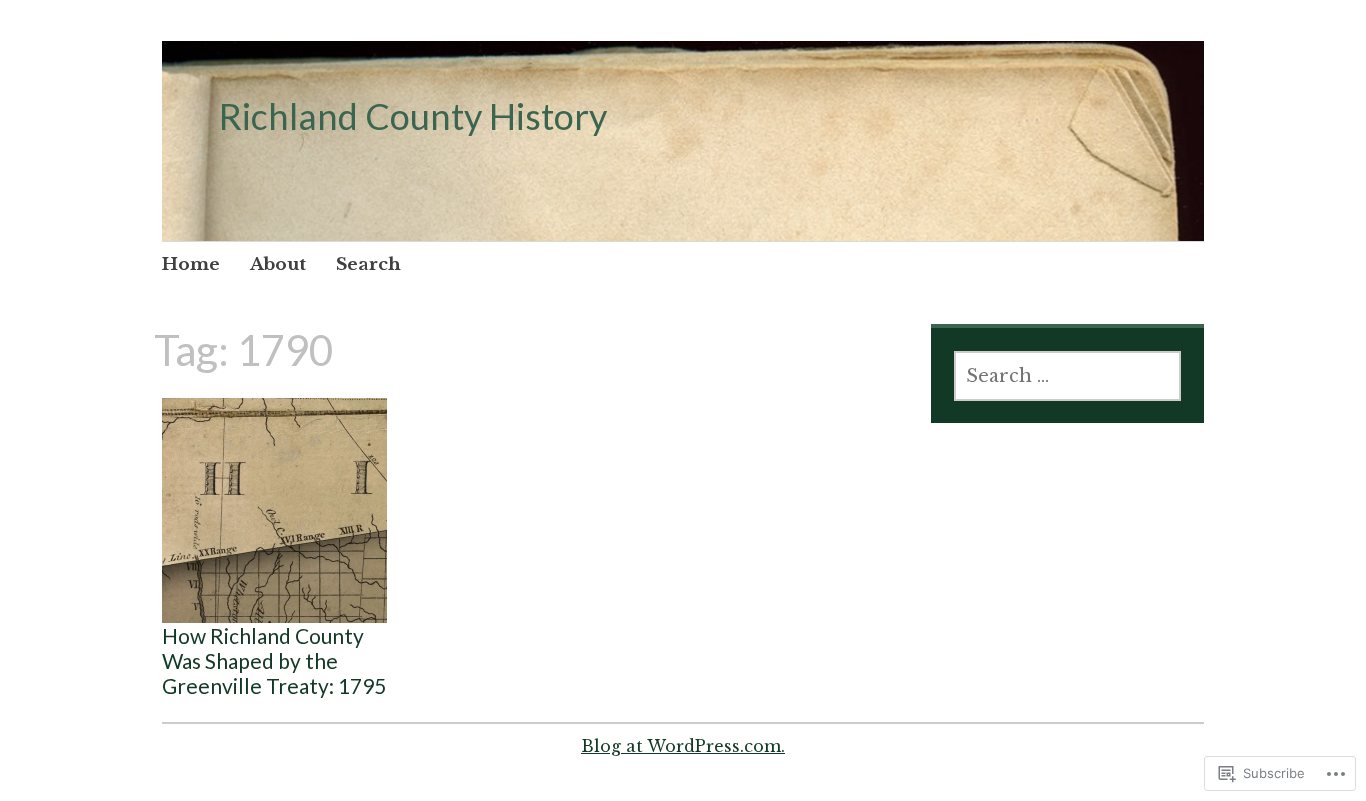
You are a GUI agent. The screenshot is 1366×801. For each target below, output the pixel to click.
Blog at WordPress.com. (683, 746)
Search (368, 264)
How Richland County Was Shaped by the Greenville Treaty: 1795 (274, 660)
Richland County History (413, 116)
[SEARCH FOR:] (1067, 376)
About (278, 264)
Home (191, 264)
